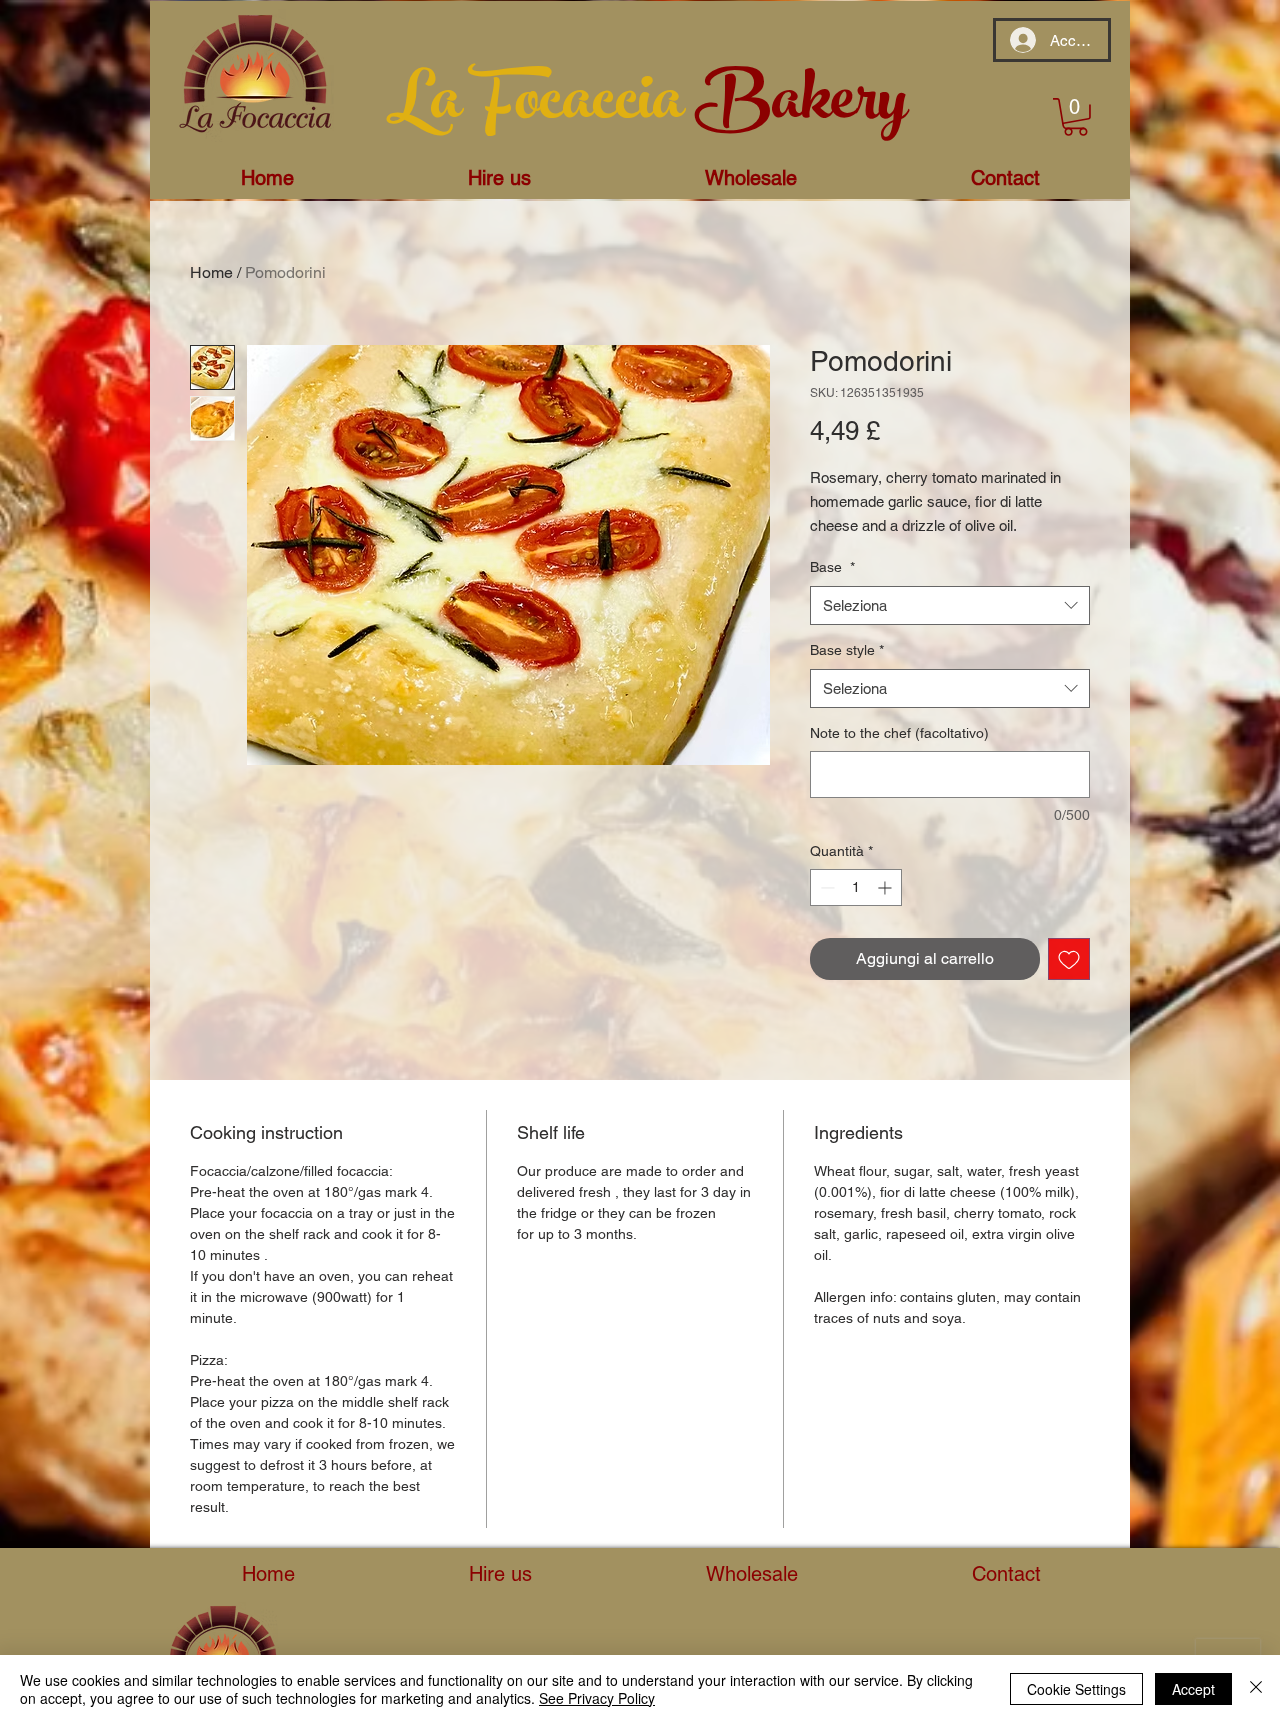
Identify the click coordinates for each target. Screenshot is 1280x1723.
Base (832, 567)
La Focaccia (540, 107)
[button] (1075, 117)
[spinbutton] (856, 887)
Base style (847, 650)
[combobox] (950, 605)
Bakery (801, 107)
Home (211, 272)
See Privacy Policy (597, 1698)
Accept (1193, 1689)
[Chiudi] (1256, 1689)
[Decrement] (825, 887)
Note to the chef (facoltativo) (899, 733)
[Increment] (886, 887)
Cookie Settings (1076, 1689)
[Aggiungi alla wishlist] (1069, 959)
